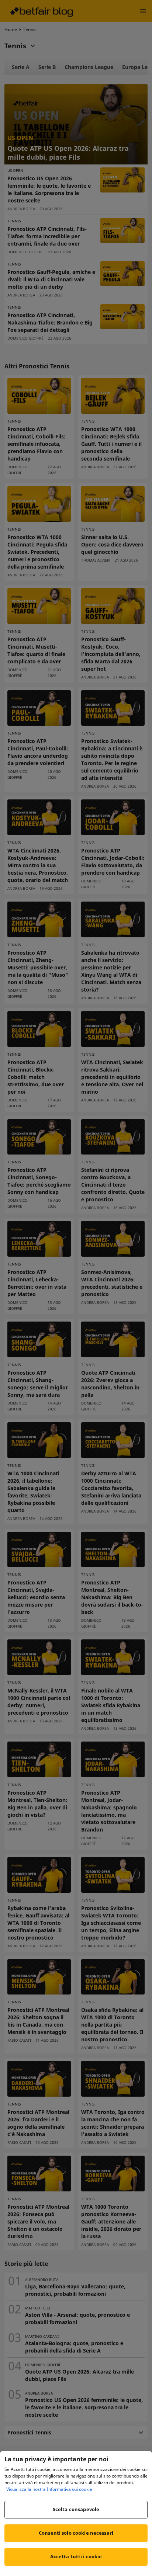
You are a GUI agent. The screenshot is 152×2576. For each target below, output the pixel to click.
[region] (76, 2513)
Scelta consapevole (76, 2509)
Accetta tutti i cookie (76, 2556)
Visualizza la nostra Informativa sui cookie (49, 2489)
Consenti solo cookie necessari (76, 2533)
